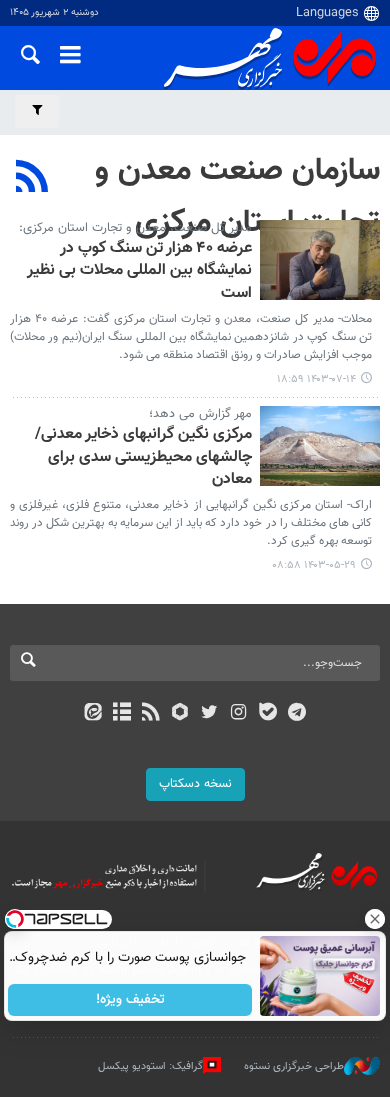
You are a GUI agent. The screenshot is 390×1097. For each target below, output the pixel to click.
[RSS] (32, 179)
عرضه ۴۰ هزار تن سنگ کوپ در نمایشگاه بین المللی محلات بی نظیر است (139, 272)
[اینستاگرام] (238, 714)
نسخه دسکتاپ (195, 784)
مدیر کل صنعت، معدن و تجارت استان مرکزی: (135, 228)
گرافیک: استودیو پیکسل (150, 1066)
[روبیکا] (180, 714)
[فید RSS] (151, 714)
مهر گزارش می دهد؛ (200, 414)
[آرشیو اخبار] (121, 714)
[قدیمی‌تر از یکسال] (320, 260)
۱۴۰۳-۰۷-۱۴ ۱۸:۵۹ (316, 379)
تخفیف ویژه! (130, 1000)
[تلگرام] (297, 714)
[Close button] (375, 919)
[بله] (267, 714)
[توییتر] (209, 714)
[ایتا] (92, 714)
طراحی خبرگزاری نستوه (294, 1066)
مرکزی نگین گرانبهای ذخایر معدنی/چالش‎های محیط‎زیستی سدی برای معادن (143, 458)
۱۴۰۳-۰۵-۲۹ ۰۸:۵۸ (314, 565)
